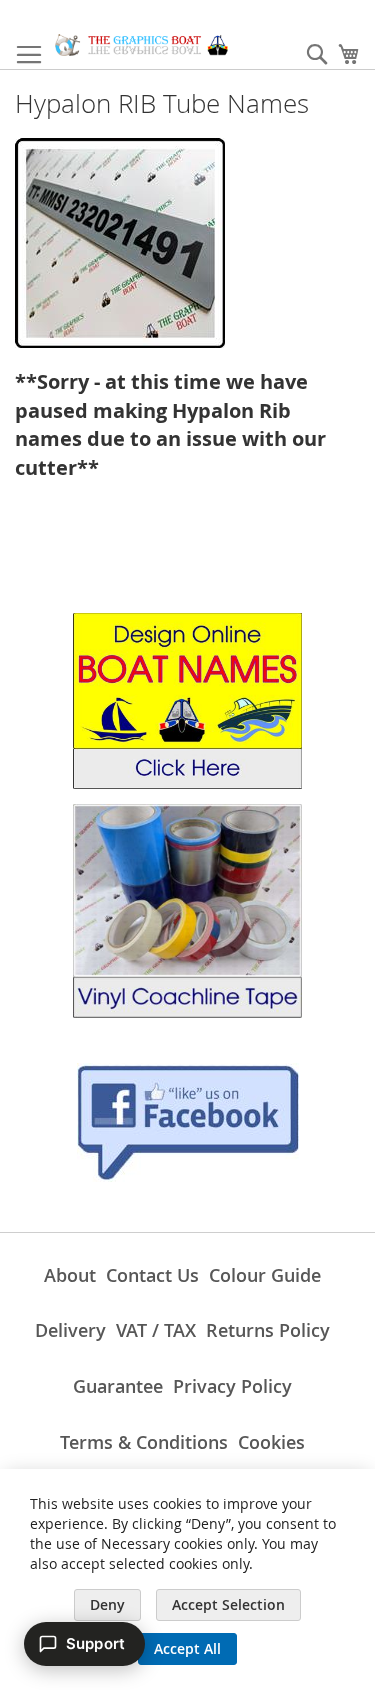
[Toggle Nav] (29, 55)
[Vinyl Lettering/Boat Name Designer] (187, 783)
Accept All (187, 1648)
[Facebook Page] (188, 1176)
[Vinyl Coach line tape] (187, 1012)
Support (95, 1643)
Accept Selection (228, 1604)
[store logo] (141, 45)
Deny (107, 1604)
